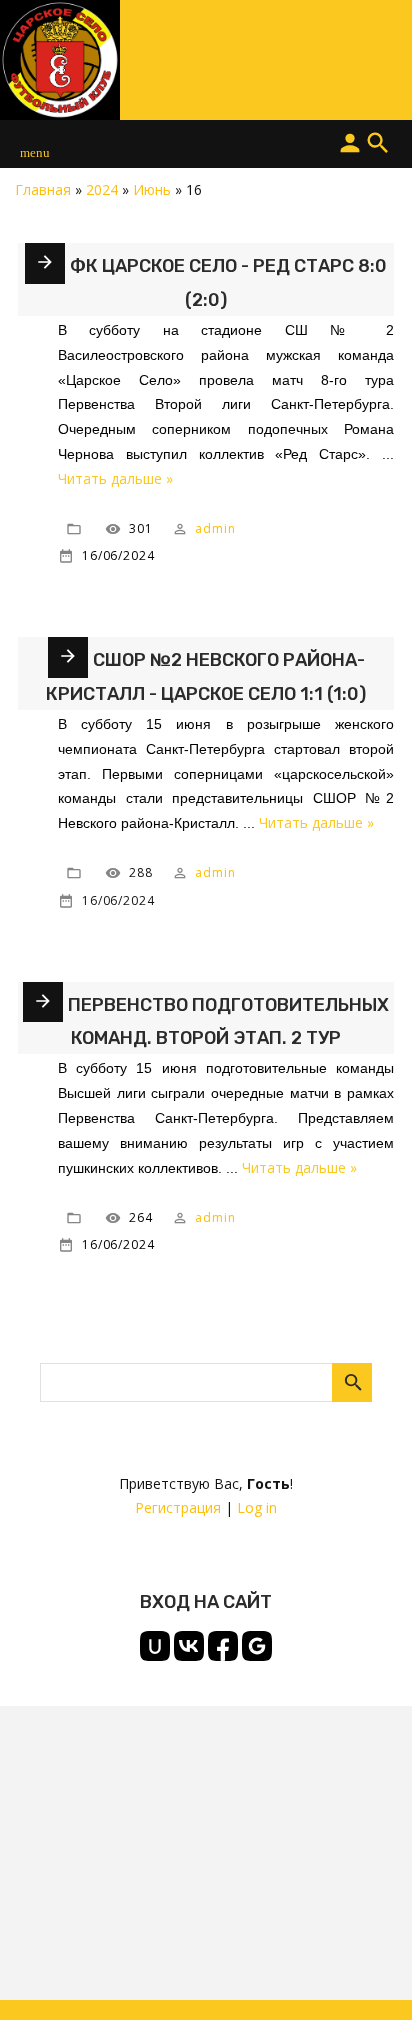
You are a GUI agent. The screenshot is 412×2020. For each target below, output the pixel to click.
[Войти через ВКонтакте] (189, 1646)
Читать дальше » (115, 478)
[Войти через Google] (257, 1646)
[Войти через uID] (155, 1646)
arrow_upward (367, 1975)
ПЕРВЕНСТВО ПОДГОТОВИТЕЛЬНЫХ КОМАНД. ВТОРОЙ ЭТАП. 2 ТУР (228, 1022)
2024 (102, 189)
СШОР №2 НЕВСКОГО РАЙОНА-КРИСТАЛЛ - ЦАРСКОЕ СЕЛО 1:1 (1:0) (206, 677)
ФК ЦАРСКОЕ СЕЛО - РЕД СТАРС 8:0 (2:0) (228, 283)
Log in (257, 1507)
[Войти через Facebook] (223, 1646)
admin (215, 528)
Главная (43, 189)
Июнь (152, 189)
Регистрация (178, 1507)
